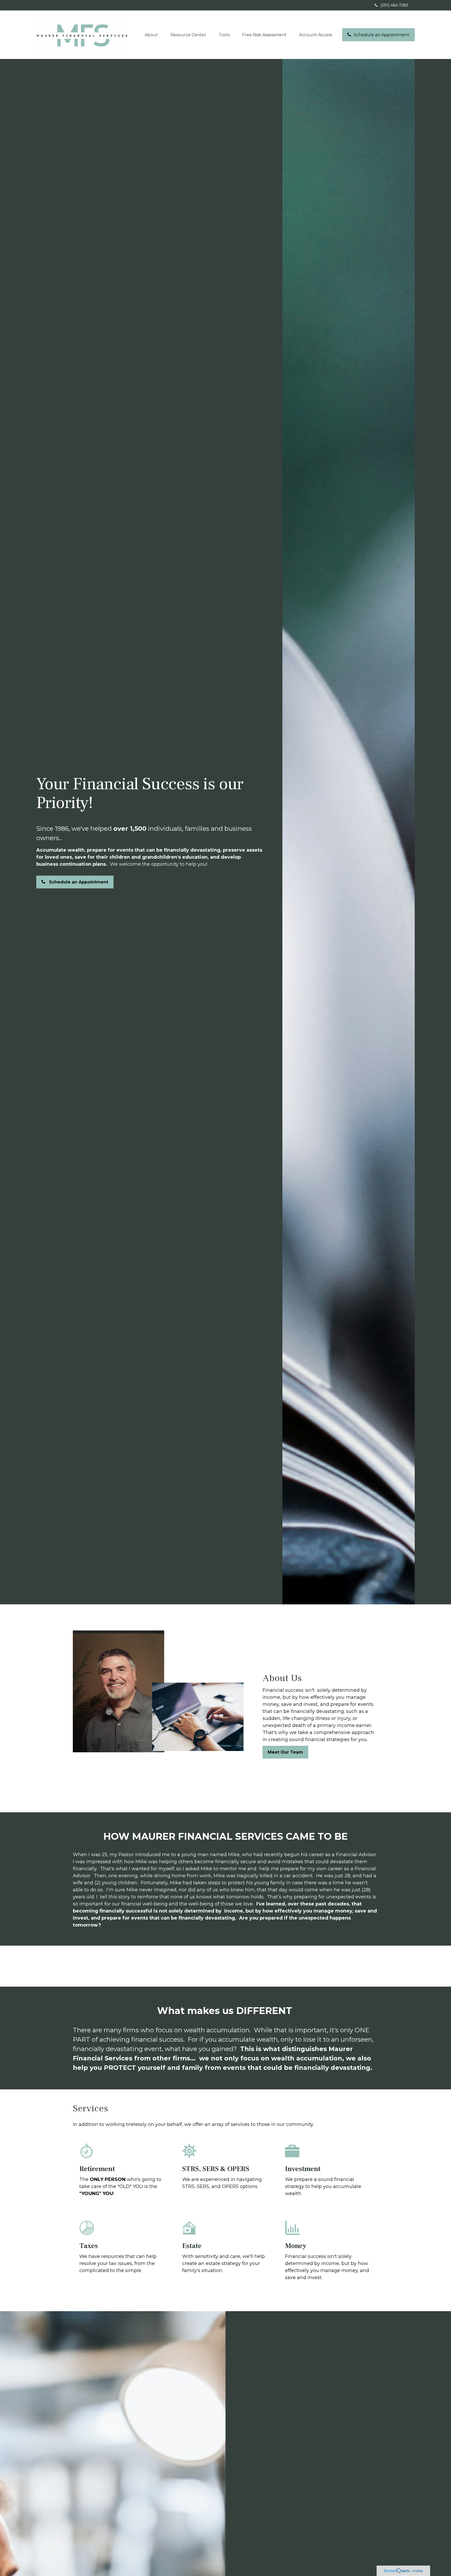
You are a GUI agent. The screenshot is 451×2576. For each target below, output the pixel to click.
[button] (151, 35)
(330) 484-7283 (394, 5)
